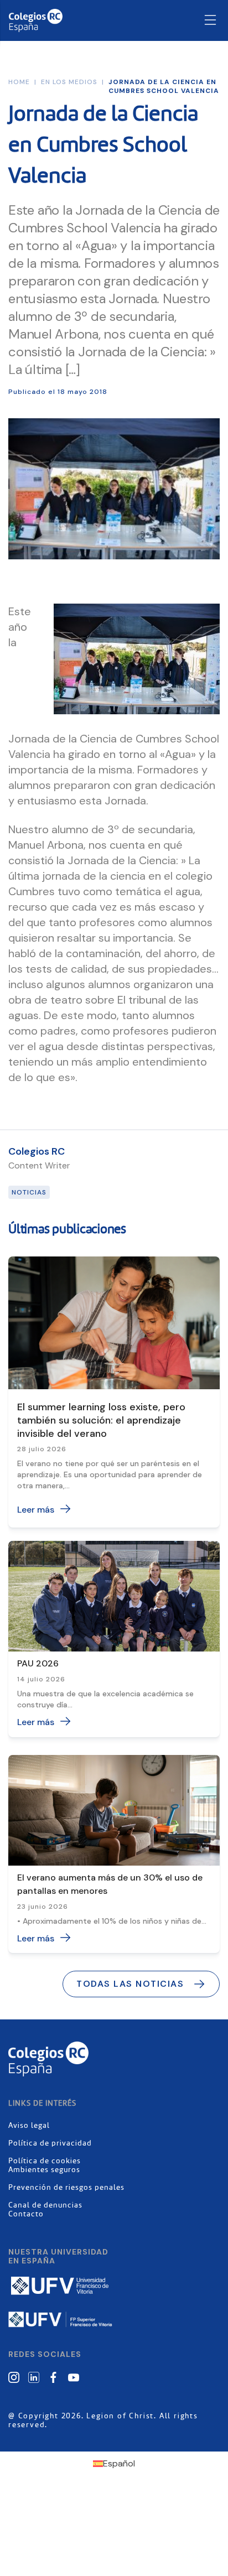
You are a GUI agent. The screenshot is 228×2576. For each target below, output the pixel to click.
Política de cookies (45, 2161)
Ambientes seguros (44, 2170)
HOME (19, 82)
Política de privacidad (50, 2143)
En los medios (69, 82)
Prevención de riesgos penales (66, 2188)
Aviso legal (29, 2126)
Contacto (26, 2214)
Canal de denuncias (45, 2205)
